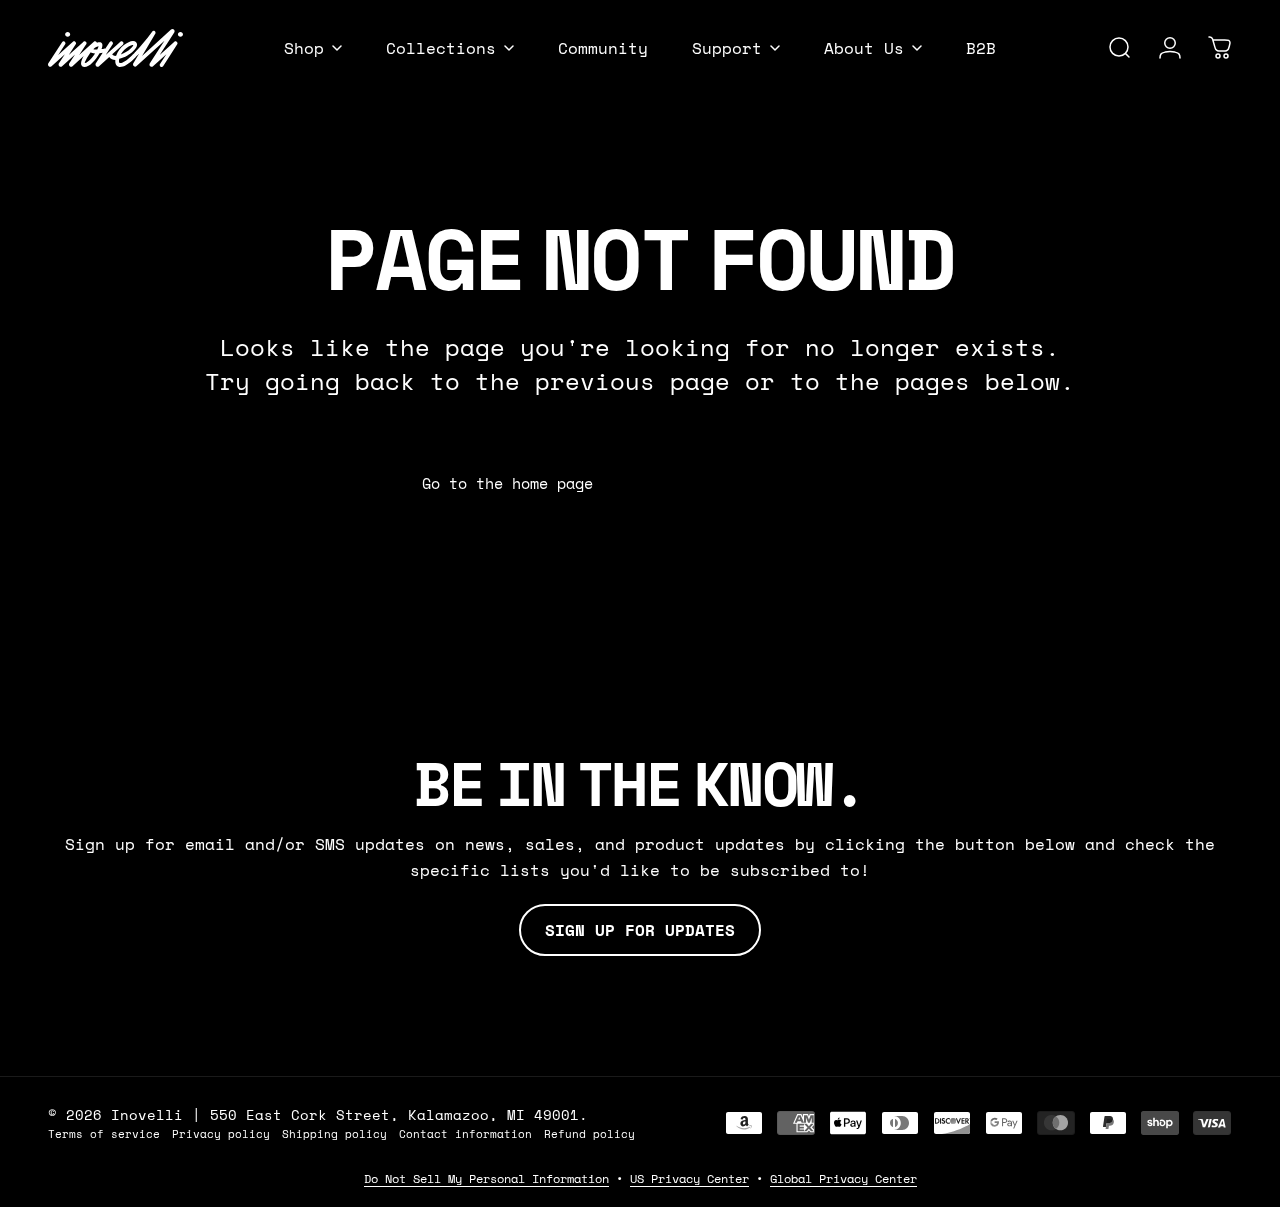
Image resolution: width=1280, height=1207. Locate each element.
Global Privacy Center (843, 1178)
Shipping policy (334, 1133)
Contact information (465, 1133)
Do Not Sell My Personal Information (486, 1178)
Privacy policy (221, 1133)
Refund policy (589, 1133)
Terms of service (104, 1133)
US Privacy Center (689, 1178)
